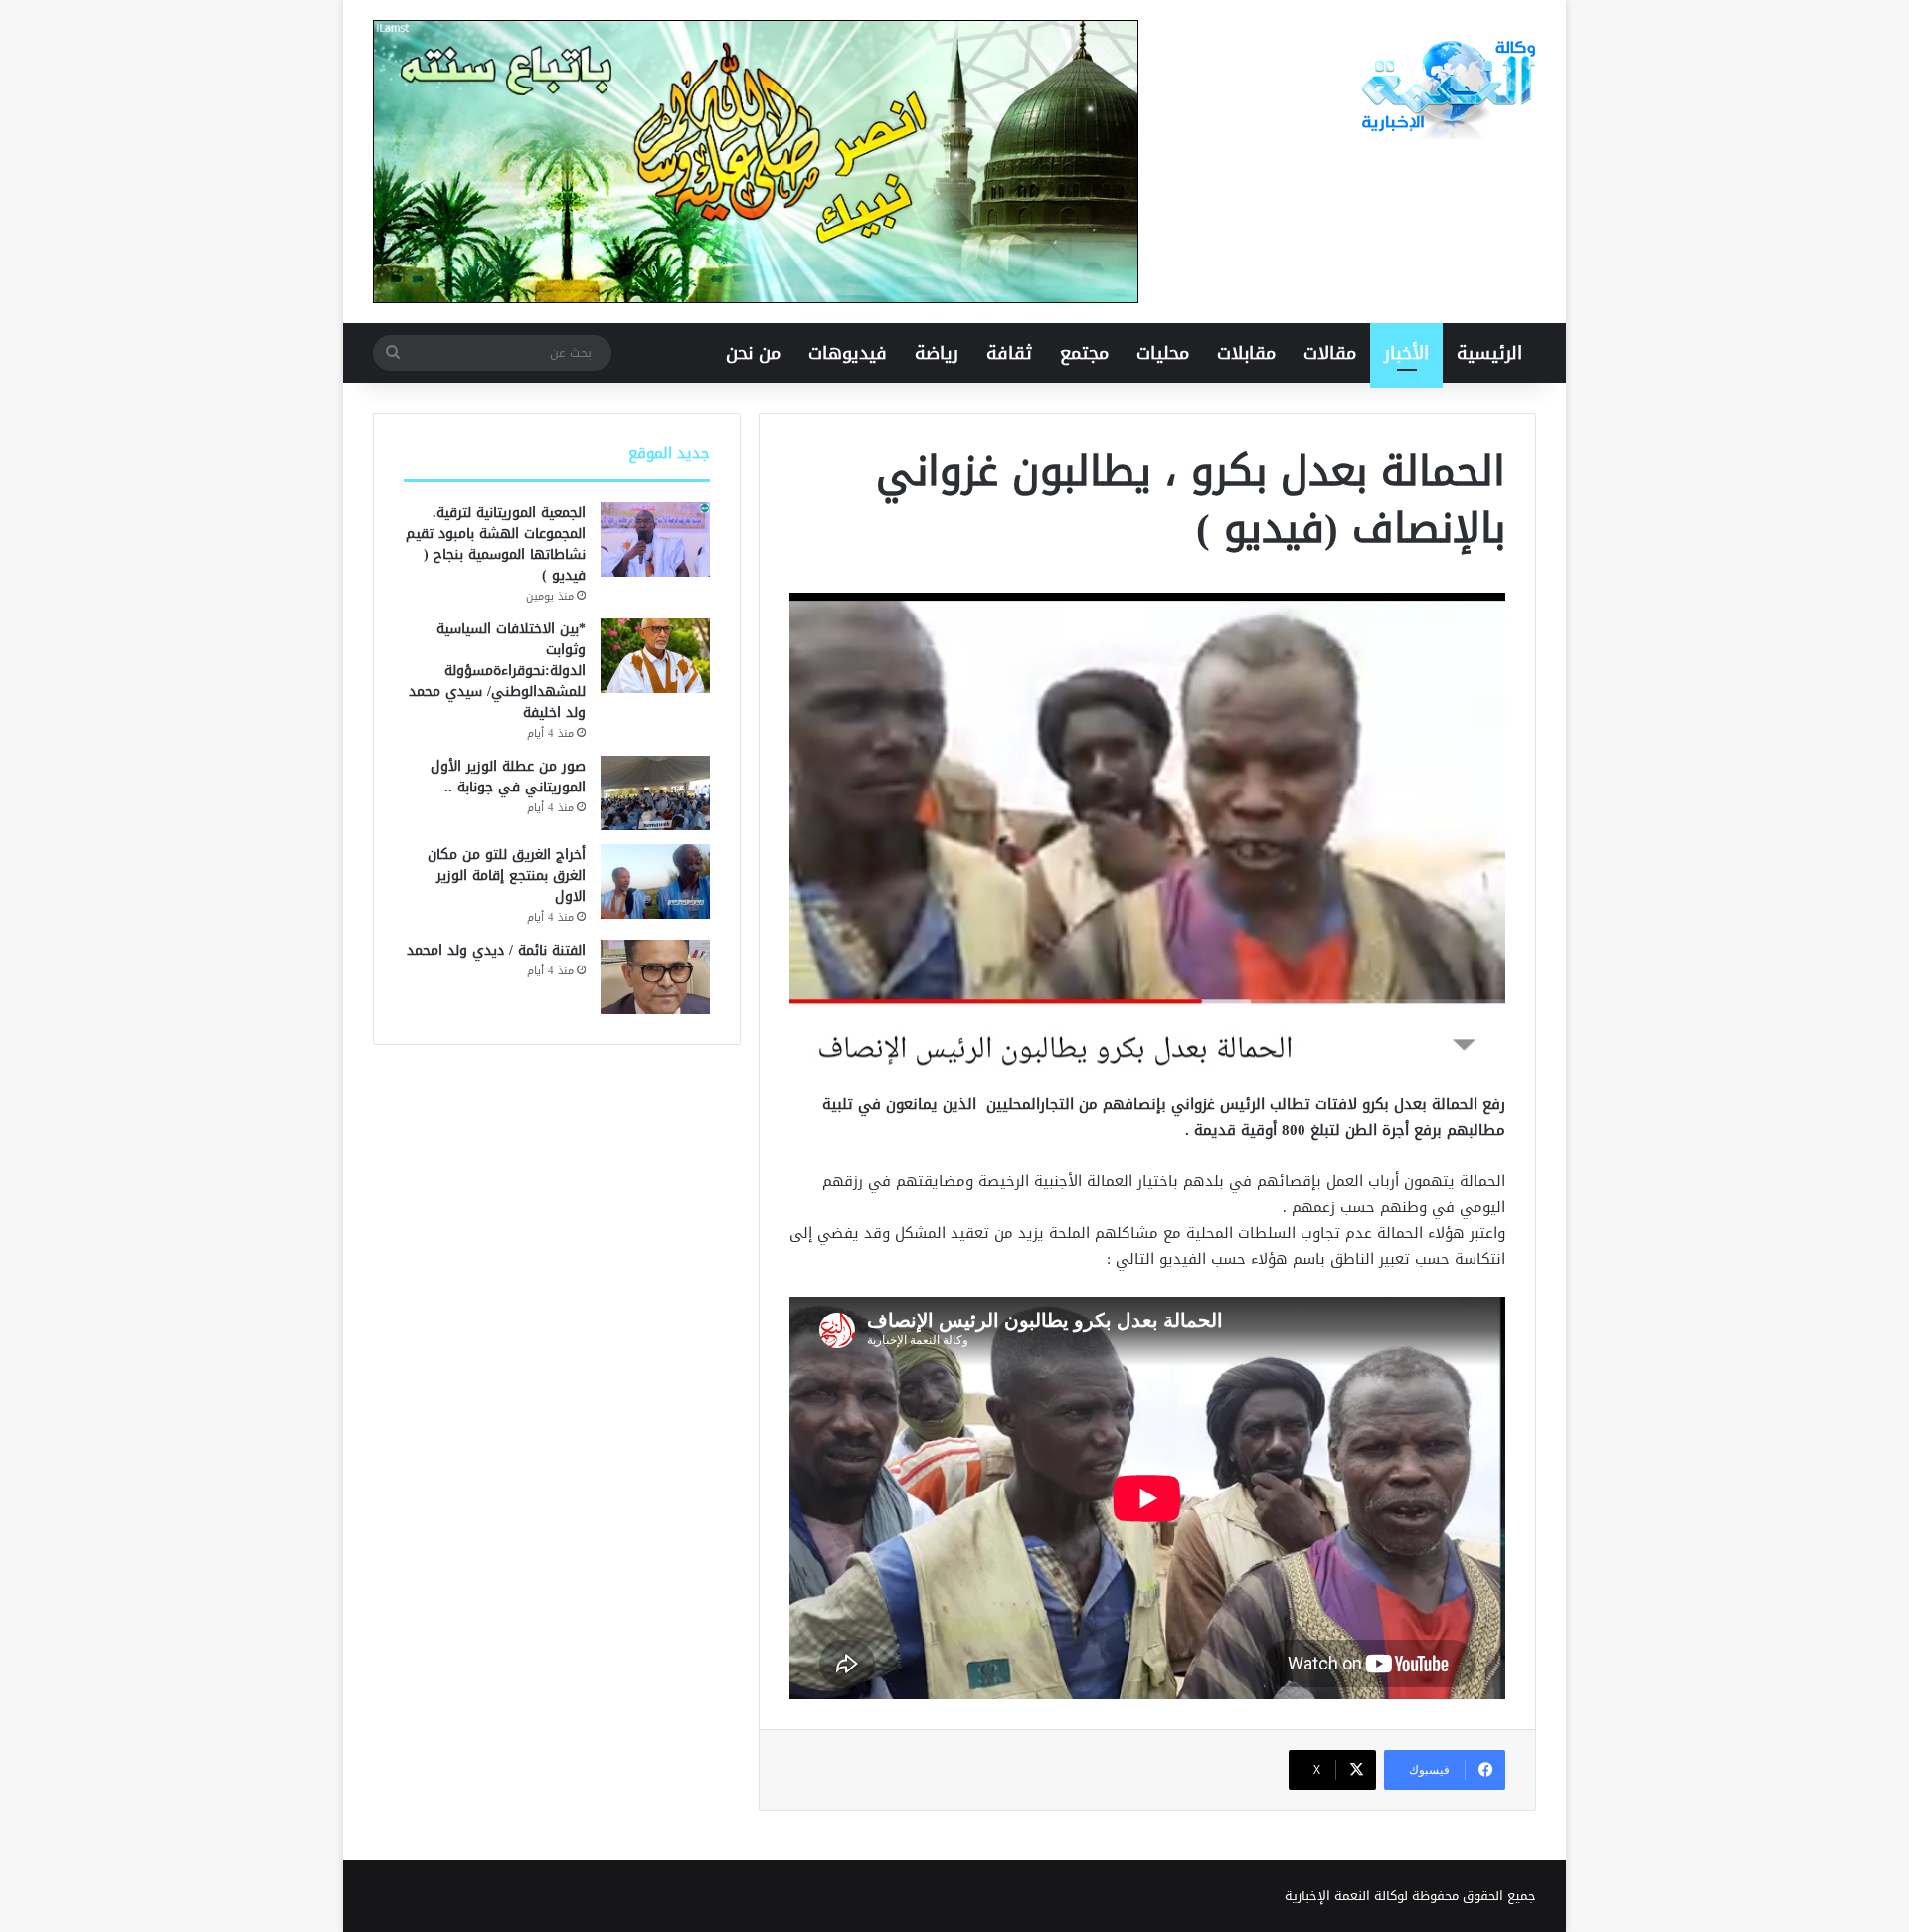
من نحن (753, 353)
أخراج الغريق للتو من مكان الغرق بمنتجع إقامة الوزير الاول (507, 876)
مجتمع (1084, 353)
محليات (1163, 353)
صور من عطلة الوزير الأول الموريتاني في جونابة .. (508, 777)
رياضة (937, 353)
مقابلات (1246, 353)
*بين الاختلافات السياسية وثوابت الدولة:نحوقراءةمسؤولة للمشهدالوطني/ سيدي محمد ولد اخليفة (497, 671)
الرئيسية (1489, 353)
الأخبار (1406, 353)
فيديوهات (848, 353)
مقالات (1330, 353)
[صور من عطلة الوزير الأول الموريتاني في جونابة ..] (655, 793)
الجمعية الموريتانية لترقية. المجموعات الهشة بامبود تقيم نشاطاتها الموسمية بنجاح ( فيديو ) (496, 544)
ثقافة (1009, 353)
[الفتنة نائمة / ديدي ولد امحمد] (655, 977)
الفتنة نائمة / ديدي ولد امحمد (496, 950)
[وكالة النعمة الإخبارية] (1446, 89)
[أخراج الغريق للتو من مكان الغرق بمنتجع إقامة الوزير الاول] (655, 881)
